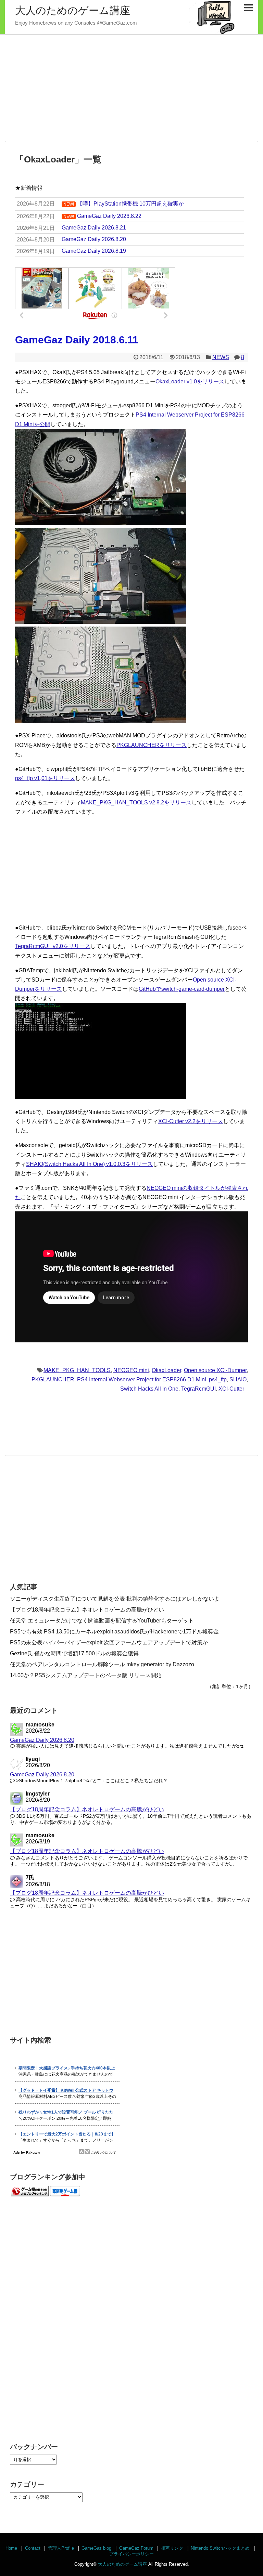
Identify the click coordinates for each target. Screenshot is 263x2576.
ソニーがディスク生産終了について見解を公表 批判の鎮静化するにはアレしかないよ (115, 1599)
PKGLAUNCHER (53, 1379)
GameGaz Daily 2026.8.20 (42, 1740)
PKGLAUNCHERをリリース (152, 745)
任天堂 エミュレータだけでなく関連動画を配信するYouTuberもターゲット (102, 1621)
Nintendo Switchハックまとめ (220, 2548)
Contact (33, 2548)
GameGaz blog (96, 2548)
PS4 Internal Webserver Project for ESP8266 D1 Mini (142, 1379)
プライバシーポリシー (131, 2554)
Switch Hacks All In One (149, 1389)
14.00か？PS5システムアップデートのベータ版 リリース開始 (86, 1675)
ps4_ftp (218, 1379)
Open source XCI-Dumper (215, 1370)
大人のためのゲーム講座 (73, 10)
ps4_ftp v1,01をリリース (45, 778)
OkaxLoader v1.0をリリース (190, 382)
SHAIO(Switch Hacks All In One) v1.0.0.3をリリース (89, 1164)
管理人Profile (61, 2548)
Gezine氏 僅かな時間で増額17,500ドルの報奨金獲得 (74, 1653)
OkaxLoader (166, 1370)
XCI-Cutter (231, 1389)
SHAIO (238, 1379)
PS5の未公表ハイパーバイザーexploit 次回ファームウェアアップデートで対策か (109, 1642)
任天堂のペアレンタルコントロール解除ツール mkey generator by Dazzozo (102, 1664)
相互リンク (172, 2548)
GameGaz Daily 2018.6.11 (77, 340)
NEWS (221, 357)
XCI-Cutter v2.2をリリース (191, 1121)
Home (11, 2548)
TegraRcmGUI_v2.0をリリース (53, 946)
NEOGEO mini (131, 1370)
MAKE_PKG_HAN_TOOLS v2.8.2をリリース (136, 803)
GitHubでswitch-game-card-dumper (182, 989)
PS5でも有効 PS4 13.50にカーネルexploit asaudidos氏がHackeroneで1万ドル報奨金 (114, 1632)
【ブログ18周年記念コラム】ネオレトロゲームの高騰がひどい (87, 1610)
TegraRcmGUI (198, 1389)
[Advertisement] (131, 88)
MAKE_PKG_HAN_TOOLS (77, 1370)
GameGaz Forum (136, 2548)
